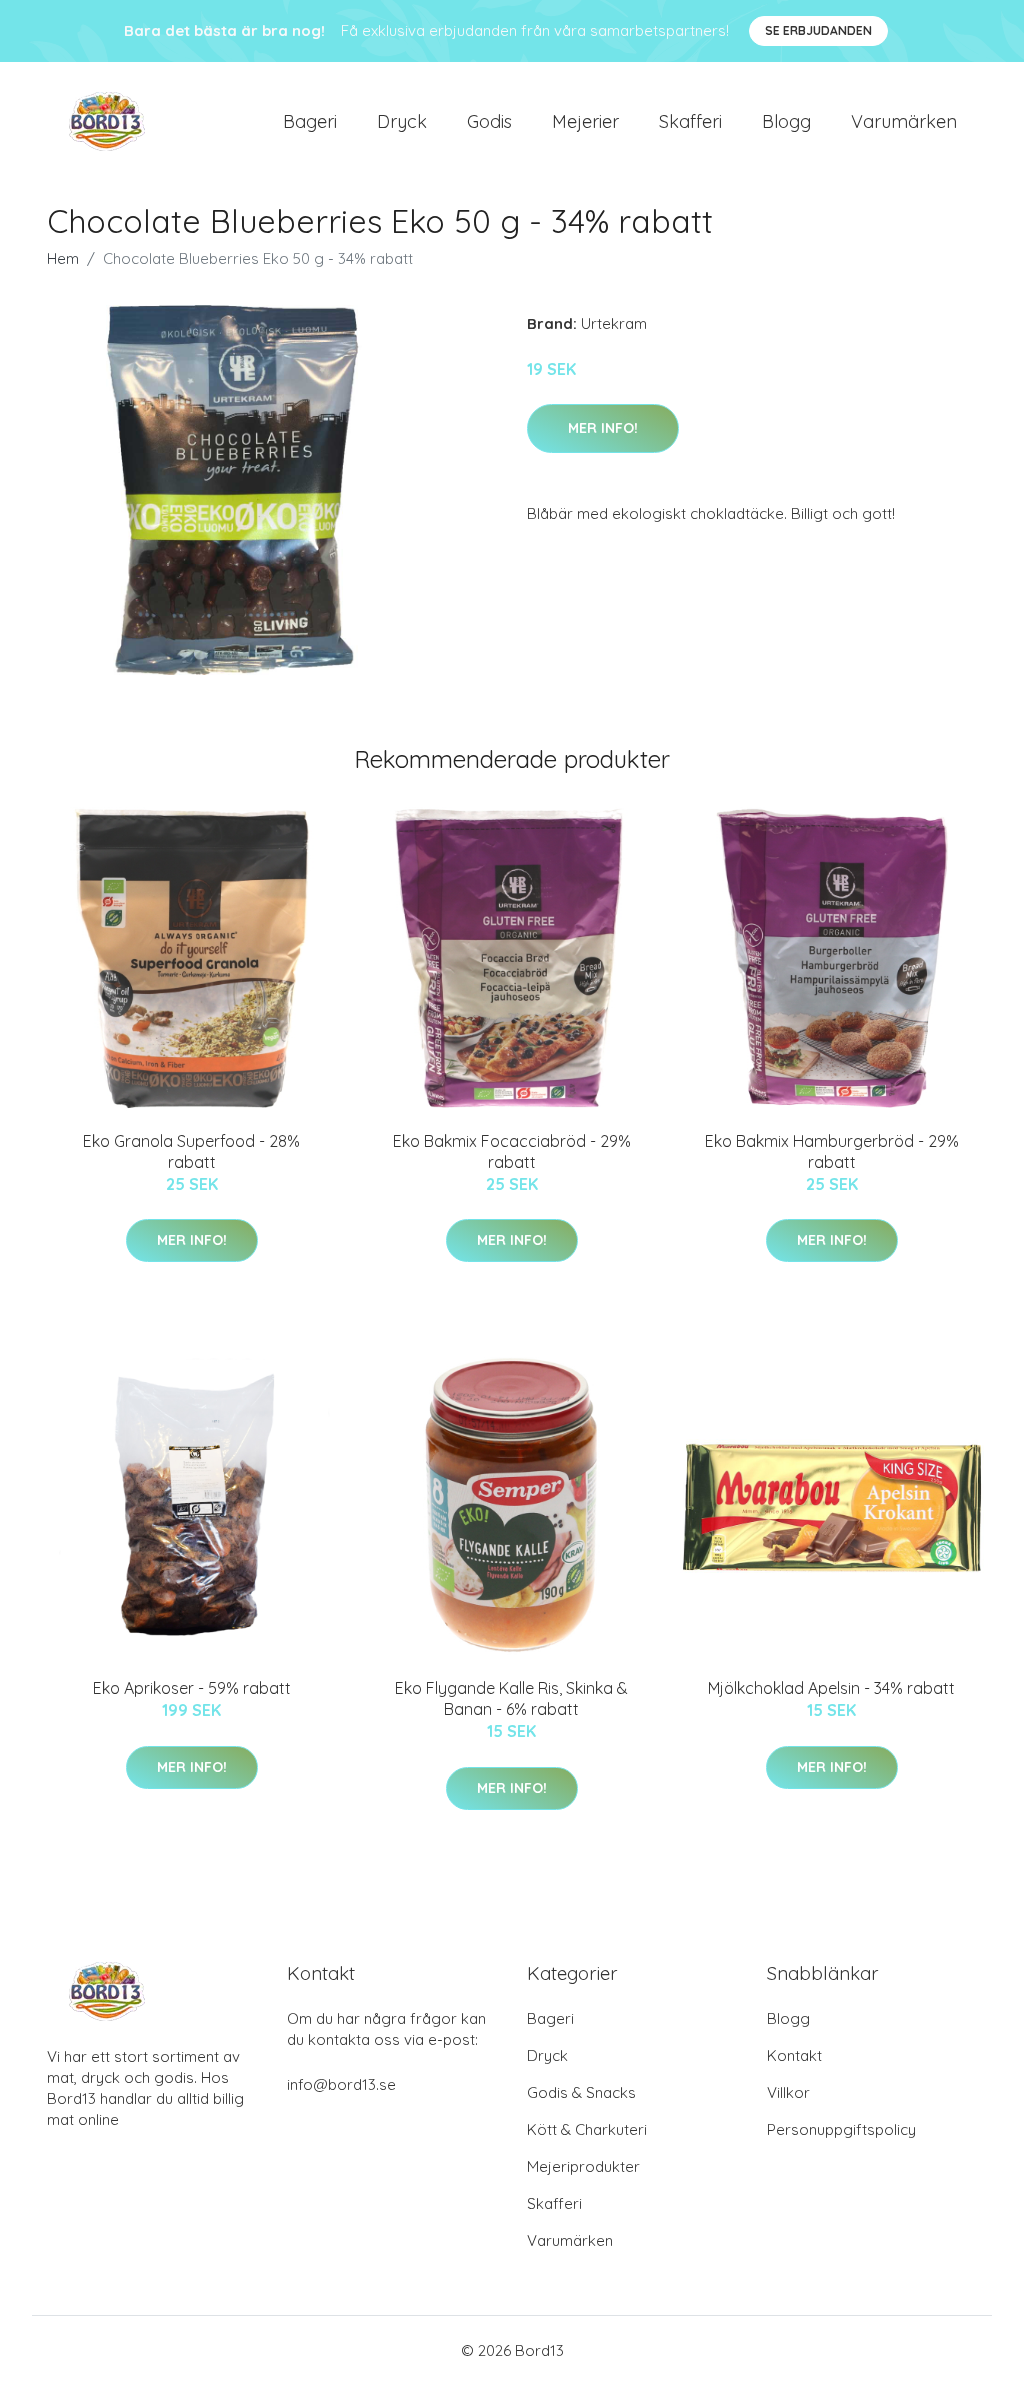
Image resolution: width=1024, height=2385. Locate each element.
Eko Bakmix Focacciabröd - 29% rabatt (512, 1151)
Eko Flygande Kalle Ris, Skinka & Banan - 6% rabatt (511, 1698)
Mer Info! (603, 428)
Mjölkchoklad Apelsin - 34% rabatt (831, 1688)
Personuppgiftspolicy (841, 2129)
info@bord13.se (341, 2084)
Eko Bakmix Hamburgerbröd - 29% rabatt (832, 1151)
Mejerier (585, 121)
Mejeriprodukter (583, 2166)
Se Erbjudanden (818, 30)
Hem (63, 258)
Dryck (402, 121)
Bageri (310, 121)
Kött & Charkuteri (587, 2129)
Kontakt (794, 2055)
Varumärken (904, 121)
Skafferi (690, 121)
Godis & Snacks (581, 2092)
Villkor (788, 2092)
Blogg (786, 121)
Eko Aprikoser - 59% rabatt (192, 1688)
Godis (489, 121)
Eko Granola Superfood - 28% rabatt (191, 1151)
